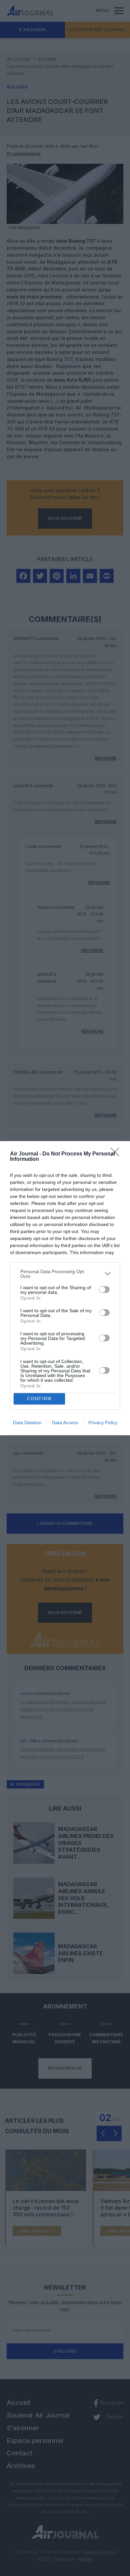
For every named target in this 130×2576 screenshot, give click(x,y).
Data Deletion (27, 1423)
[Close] (117, 1154)
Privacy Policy (103, 1423)
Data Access (65, 1423)
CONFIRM (39, 1399)
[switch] (104, 1290)
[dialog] (65, 1288)
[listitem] (65, 1274)
